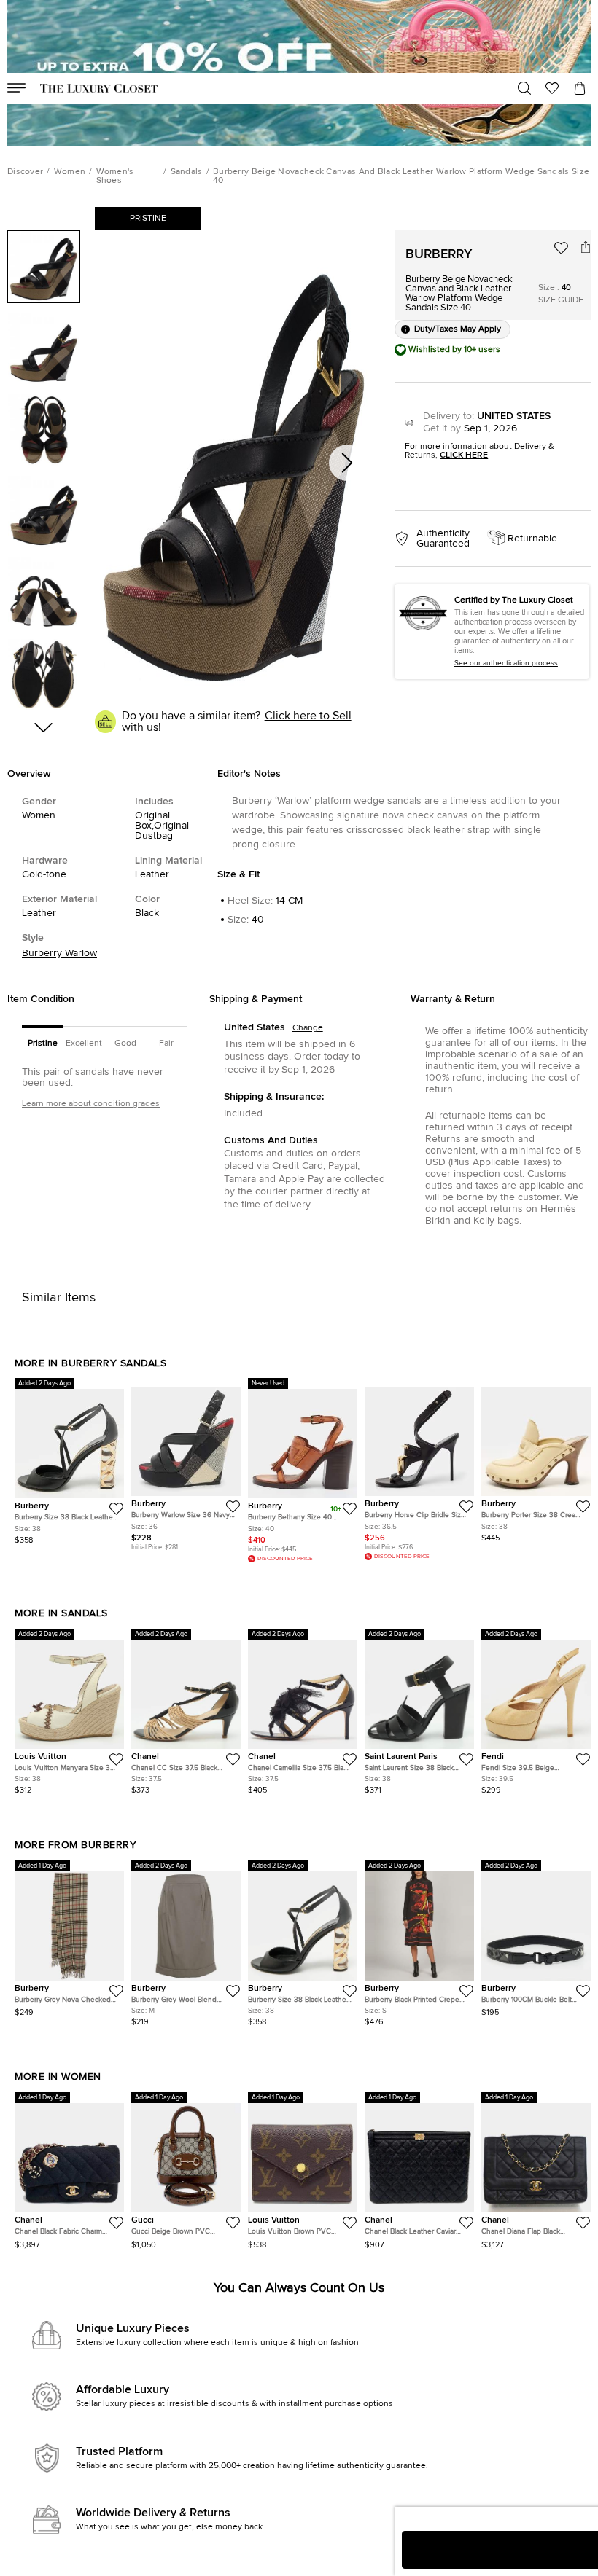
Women (70, 172)
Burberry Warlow (59, 953)
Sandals (187, 172)
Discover (25, 172)
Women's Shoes (115, 176)
